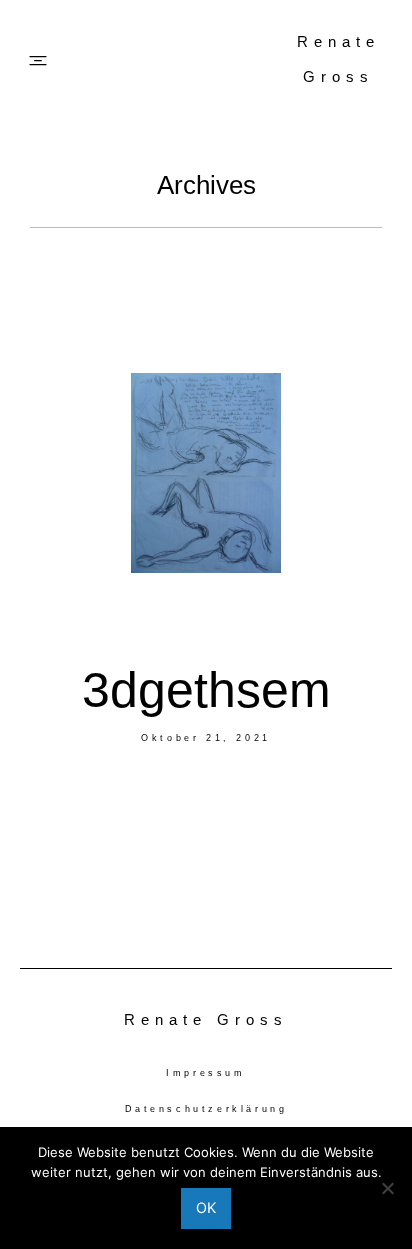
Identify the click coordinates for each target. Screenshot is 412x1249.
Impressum (205, 1073)
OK (206, 1207)
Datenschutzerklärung (206, 1109)
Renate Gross (338, 59)
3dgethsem (206, 690)
